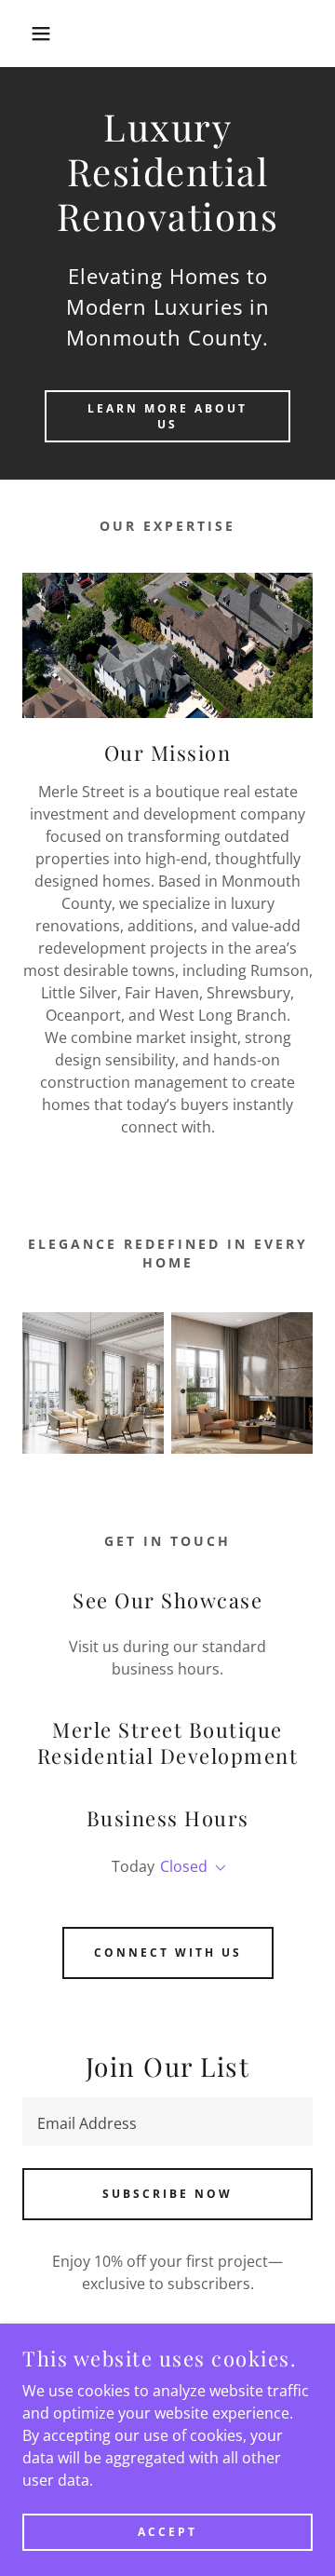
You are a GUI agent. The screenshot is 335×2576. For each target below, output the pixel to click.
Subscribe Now (167, 2194)
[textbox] (167, 2122)
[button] (27, 34)
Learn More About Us (167, 416)
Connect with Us (168, 1952)
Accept (167, 2532)
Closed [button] (184, 1866)
